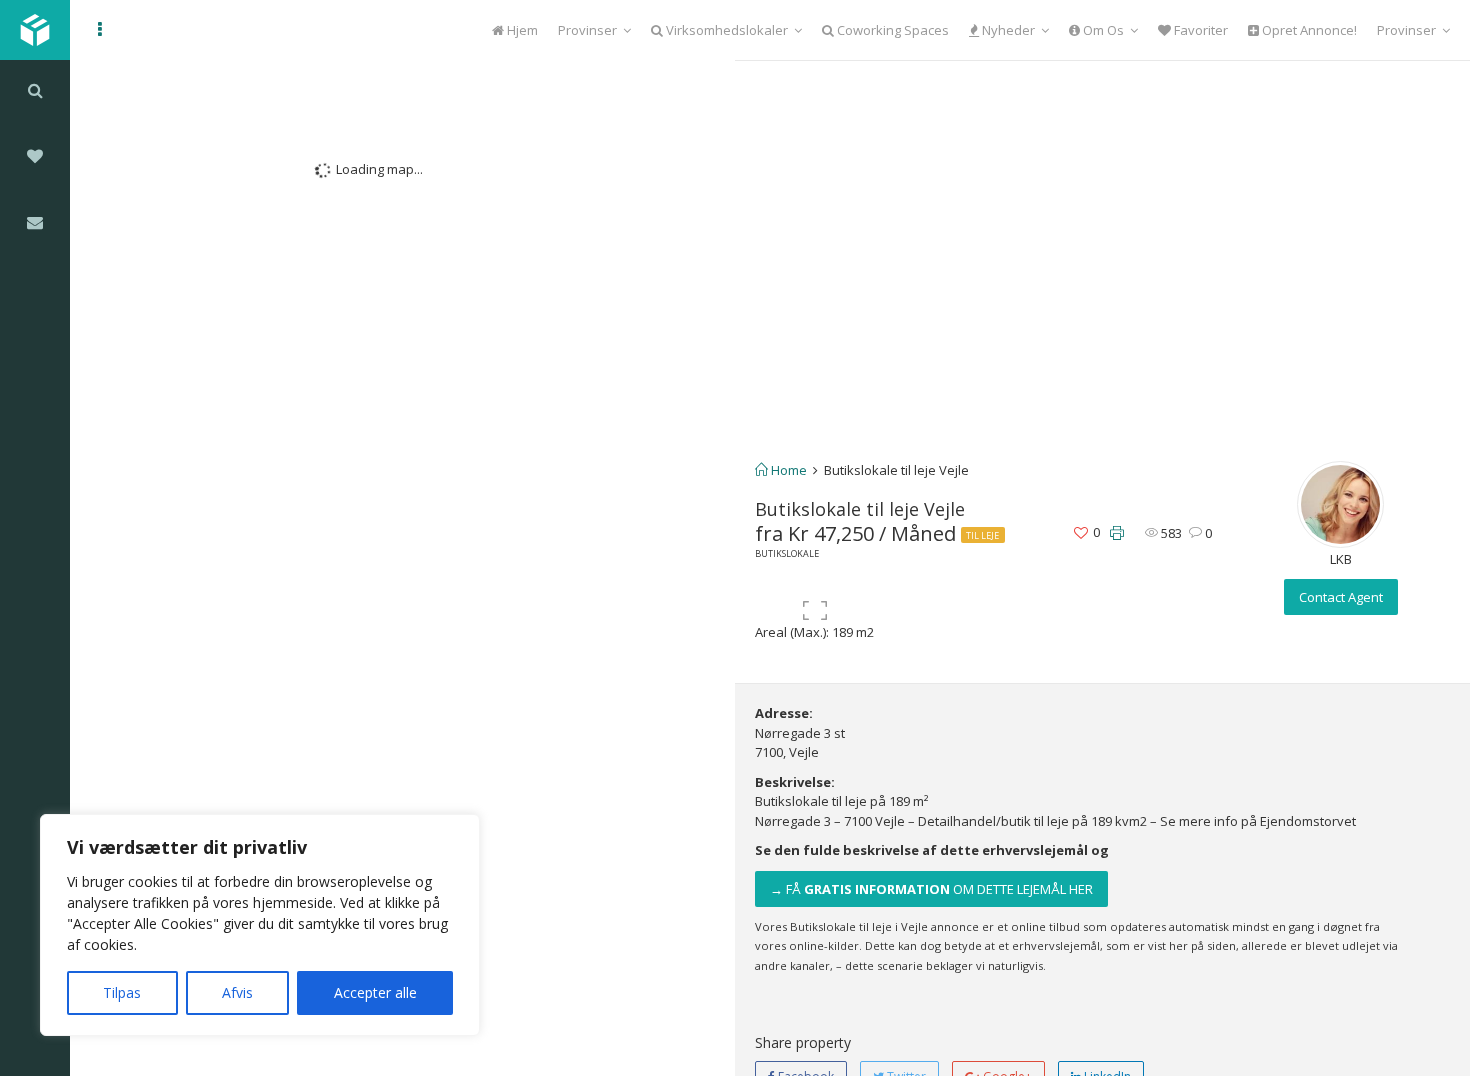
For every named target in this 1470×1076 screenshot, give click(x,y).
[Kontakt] (35, 222)
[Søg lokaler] (35, 90)
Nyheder (1007, 30)
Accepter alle (375, 992)
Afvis (237, 992)
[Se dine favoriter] (35, 156)
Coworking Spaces (891, 30)
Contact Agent (1341, 597)
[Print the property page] (1117, 533)
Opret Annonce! (1308, 30)
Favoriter (1199, 30)
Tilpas (122, 992)
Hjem (521, 30)
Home (787, 470)
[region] (260, 925)
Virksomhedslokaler (725, 30)
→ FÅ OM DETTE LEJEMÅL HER (931, 889)
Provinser (587, 30)
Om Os (1102, 30)
